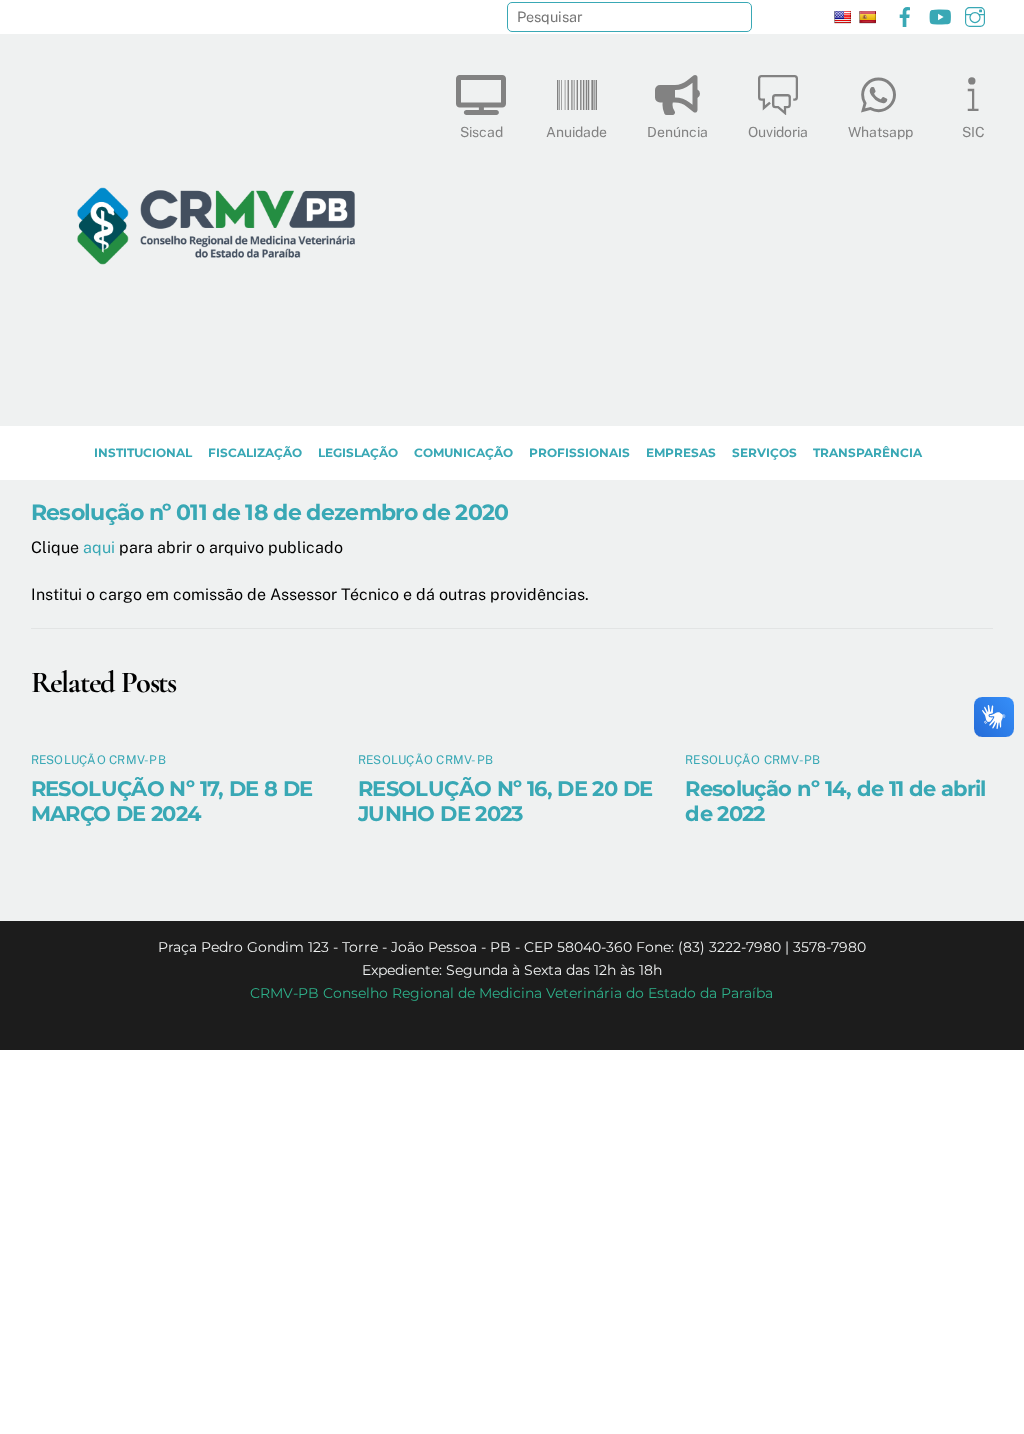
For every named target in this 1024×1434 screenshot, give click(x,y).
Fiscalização (255, 452)
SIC (973, 132)
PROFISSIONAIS (579, 452)
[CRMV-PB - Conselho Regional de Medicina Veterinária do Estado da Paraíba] (216, 401)
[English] (842, 17)
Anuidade (576, 132)
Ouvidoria (778, 132)
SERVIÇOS (764, 452)
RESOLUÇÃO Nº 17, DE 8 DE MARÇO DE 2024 (172, 801)
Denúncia (677, 132)
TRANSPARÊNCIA (867, 452)
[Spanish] (867, 17)
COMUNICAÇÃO (463, 452)
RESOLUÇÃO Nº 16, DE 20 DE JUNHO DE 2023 (505, 801)
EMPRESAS (681, 452)
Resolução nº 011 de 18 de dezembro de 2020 (270, 512)
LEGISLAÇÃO (358, 452)
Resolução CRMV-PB (98, 760)
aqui (99, 547)
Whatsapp (880, 132)
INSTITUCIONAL (143, 452)
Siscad (481, 132)
